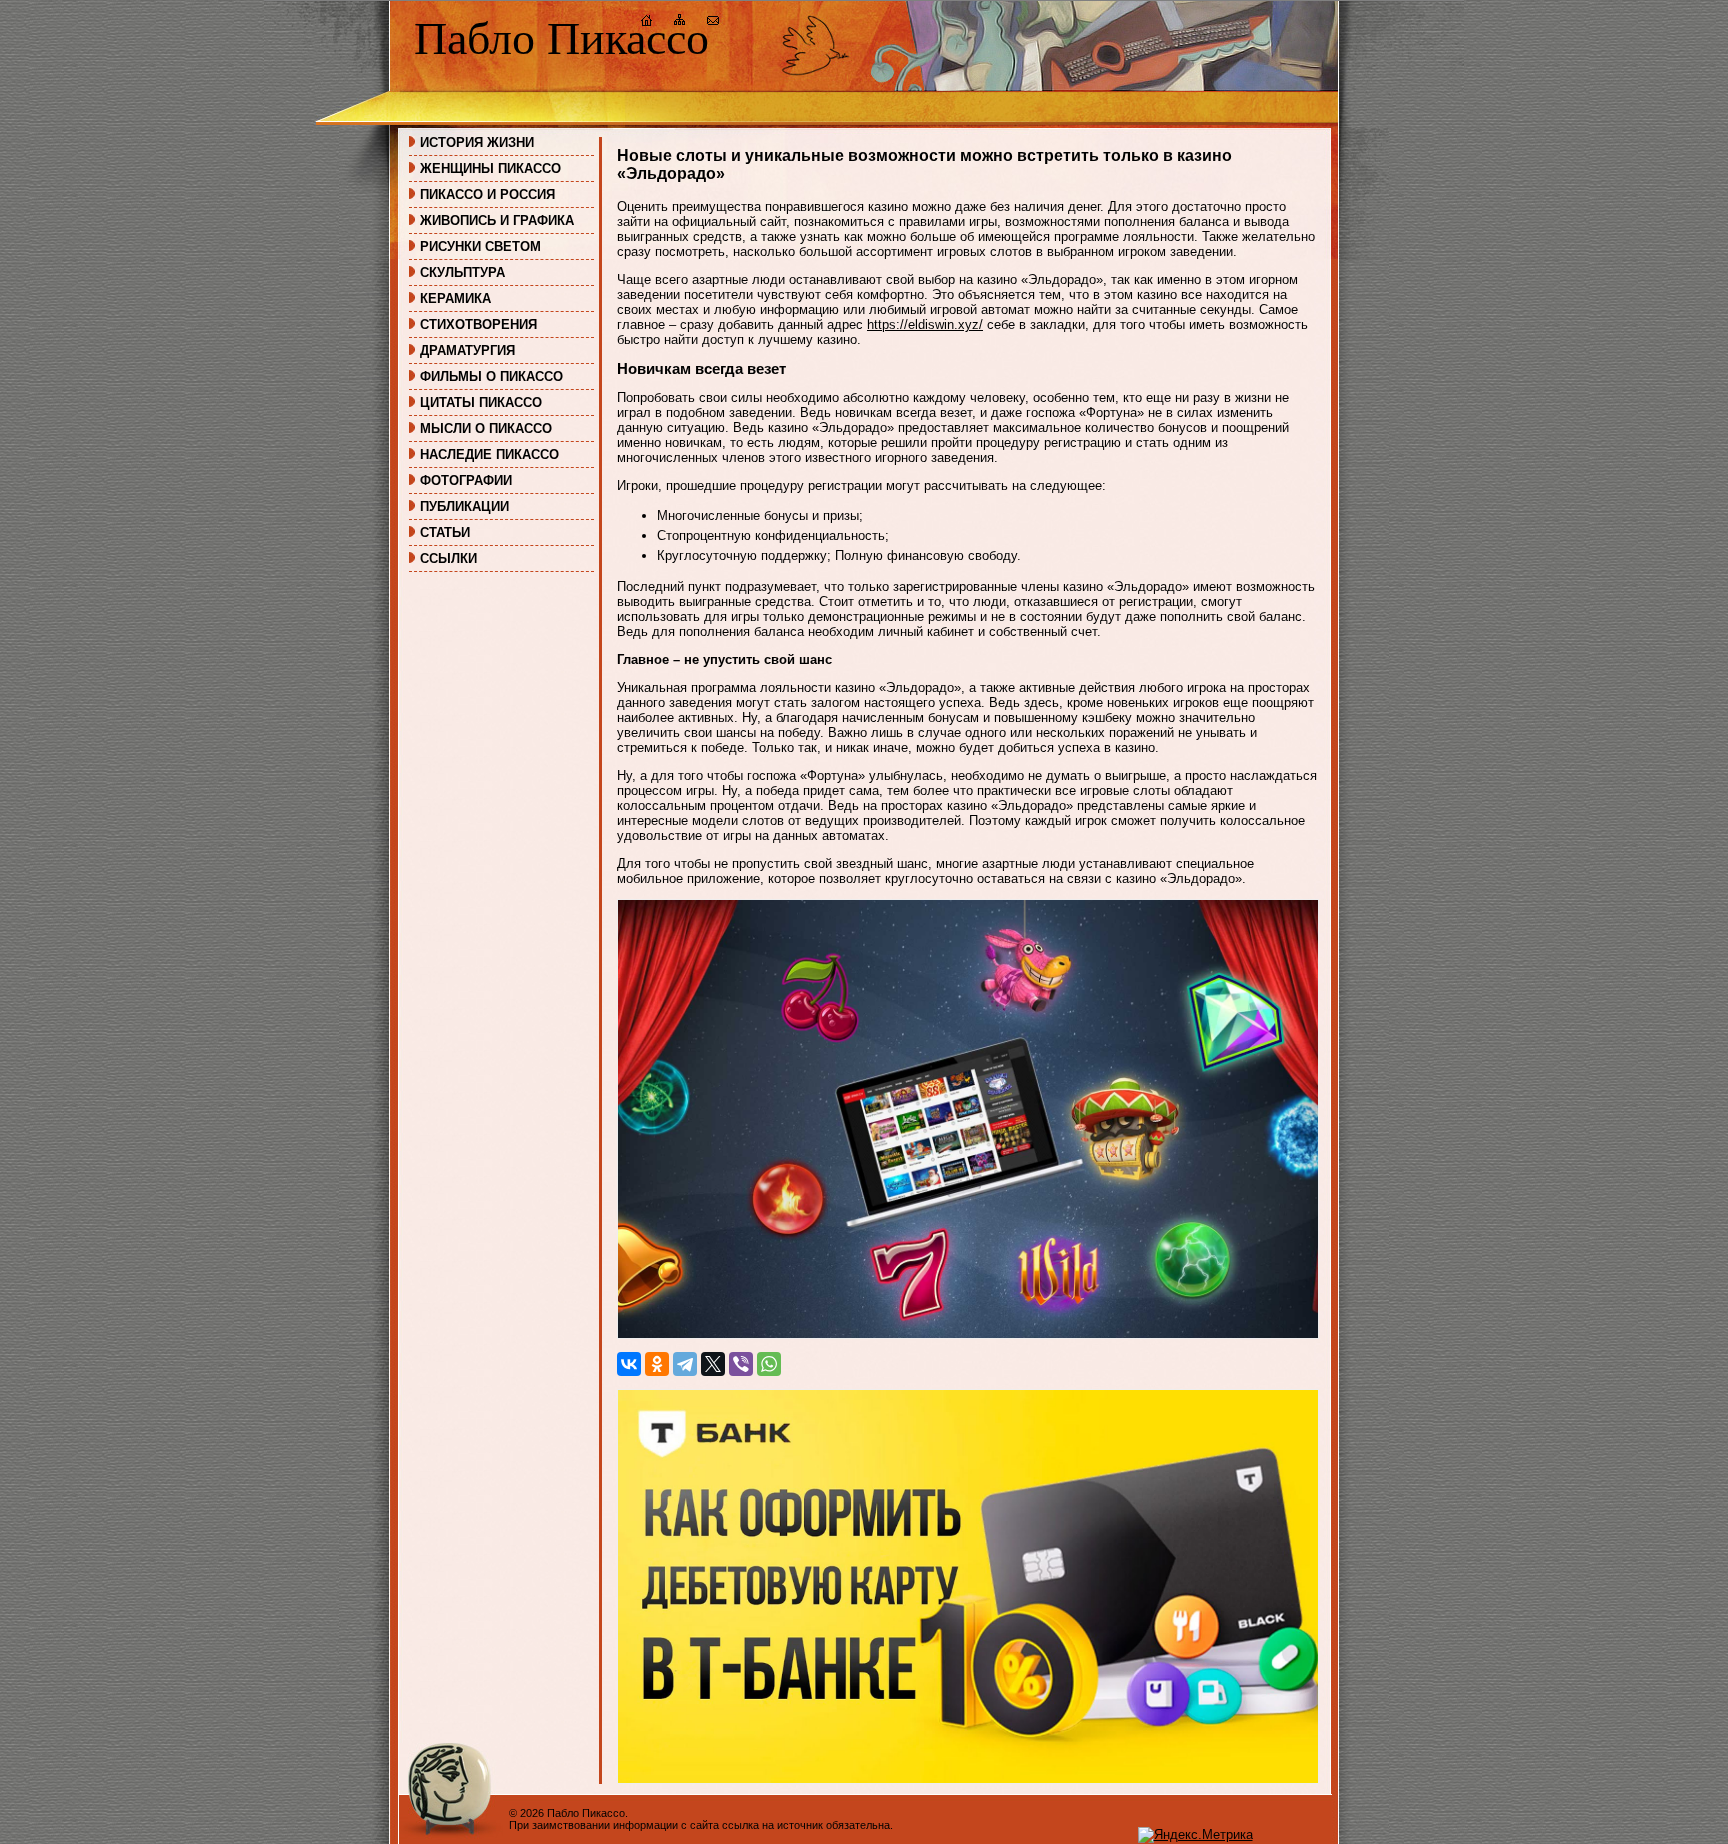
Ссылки (448, 558)
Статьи (445, 532)
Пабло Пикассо (561, 38)
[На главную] (647, 22)
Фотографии (466, 480)
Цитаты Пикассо (481, 402)
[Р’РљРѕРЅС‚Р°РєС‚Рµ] (629, 1364)
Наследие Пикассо (489, 454)
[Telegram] (685, 1364)
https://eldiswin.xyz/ (925, 324)
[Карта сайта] (680, 22)
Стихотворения (478, 324)
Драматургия (467, 350)
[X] (713, 1364)
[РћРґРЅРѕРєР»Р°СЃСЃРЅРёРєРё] (657, 1364)
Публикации (464, 506)
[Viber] (741, 1364)
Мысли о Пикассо (486, 428)
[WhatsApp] (769, 1364)
